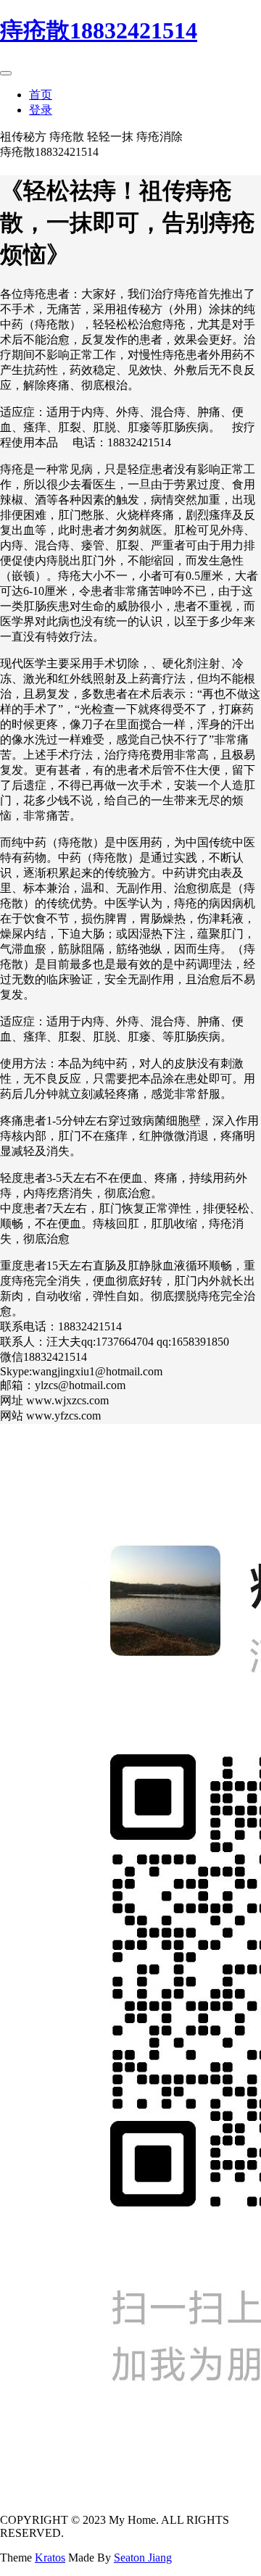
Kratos (50, 2558)
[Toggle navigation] (6, 73)
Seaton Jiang (143, 2558)
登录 (41, 110)
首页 (41, 95)
